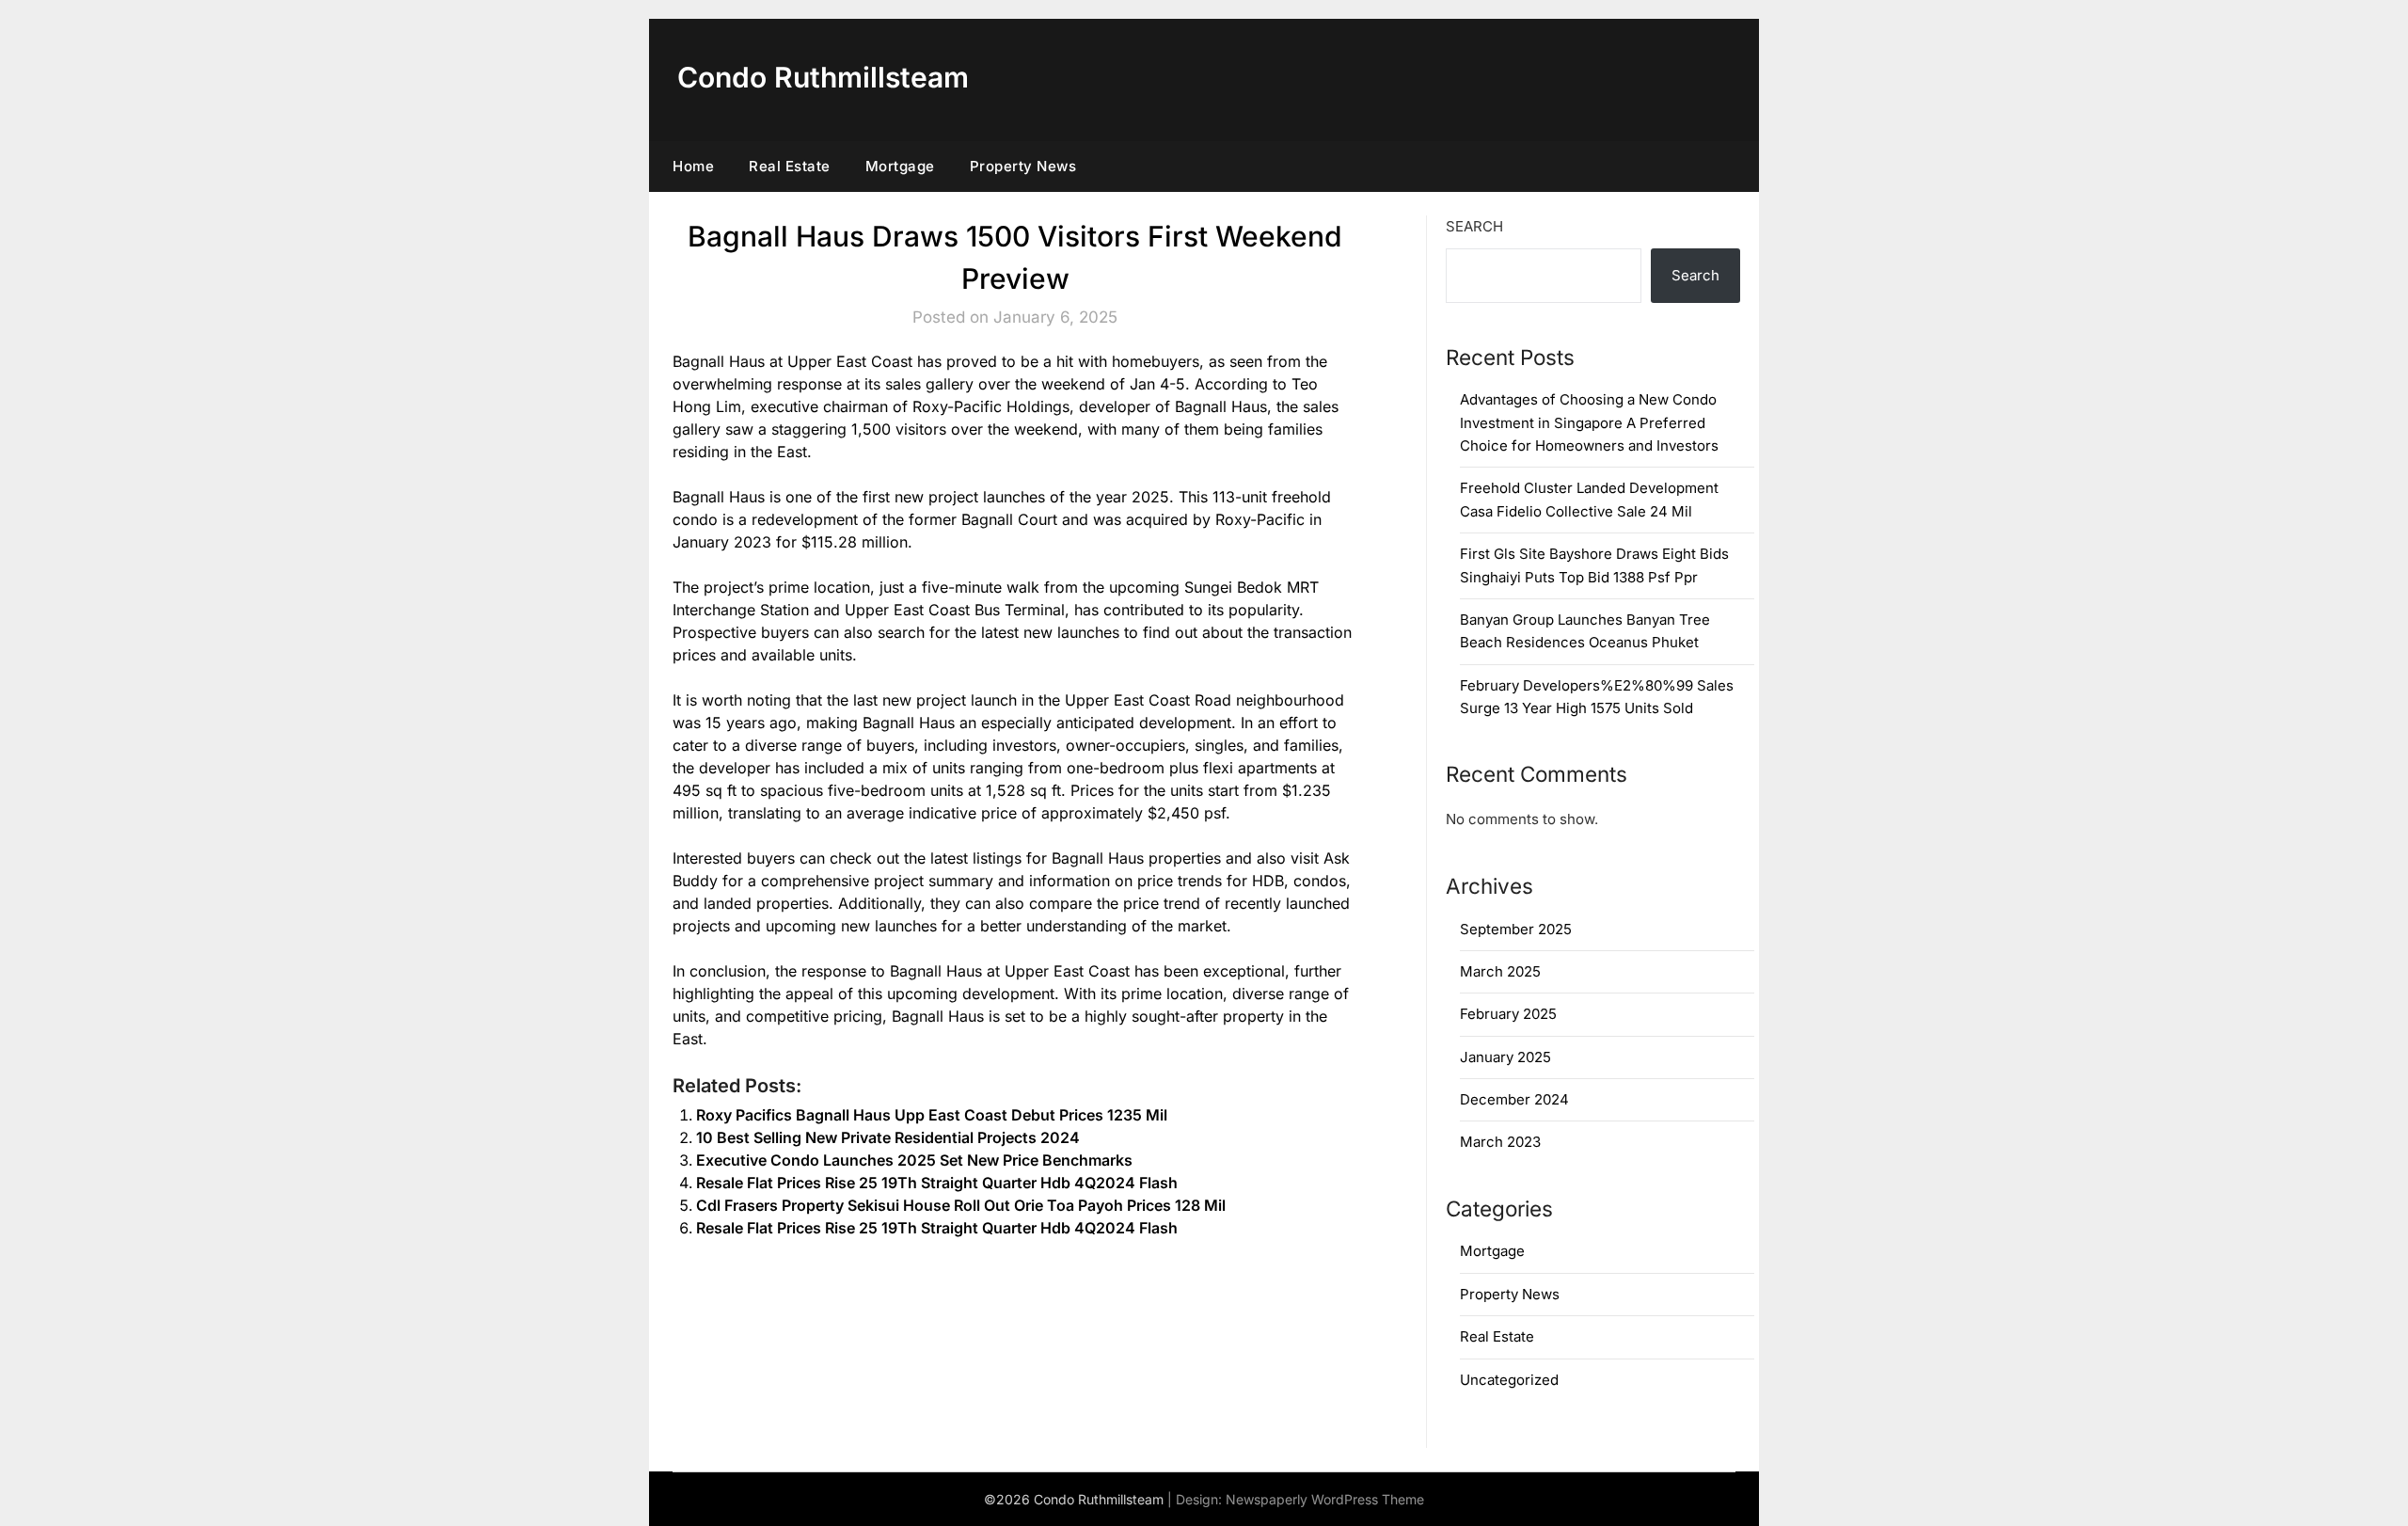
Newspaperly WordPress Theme (1325, 1499)
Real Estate (790, 166)
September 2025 (1516, 929)
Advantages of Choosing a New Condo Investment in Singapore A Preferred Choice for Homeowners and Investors (1589, 422)
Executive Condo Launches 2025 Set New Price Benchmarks (914, 1160)
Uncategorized (1509, 1380)
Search (1474, 226)
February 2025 (1508, 1014)
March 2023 (1500, 1142)
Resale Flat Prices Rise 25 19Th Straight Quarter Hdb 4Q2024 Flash (937, 1183)
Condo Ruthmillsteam (823, 77)
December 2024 (1514, 1099)
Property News (1023, 166)
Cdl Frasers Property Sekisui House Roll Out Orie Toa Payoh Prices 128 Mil (961, 1205)
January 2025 (1505, 1057)
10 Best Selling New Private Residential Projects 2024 (888, 1137)
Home (693, 166)
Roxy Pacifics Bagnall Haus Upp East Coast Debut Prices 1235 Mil (932, 1115)
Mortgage (900, 166)
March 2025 (1500, 971)
